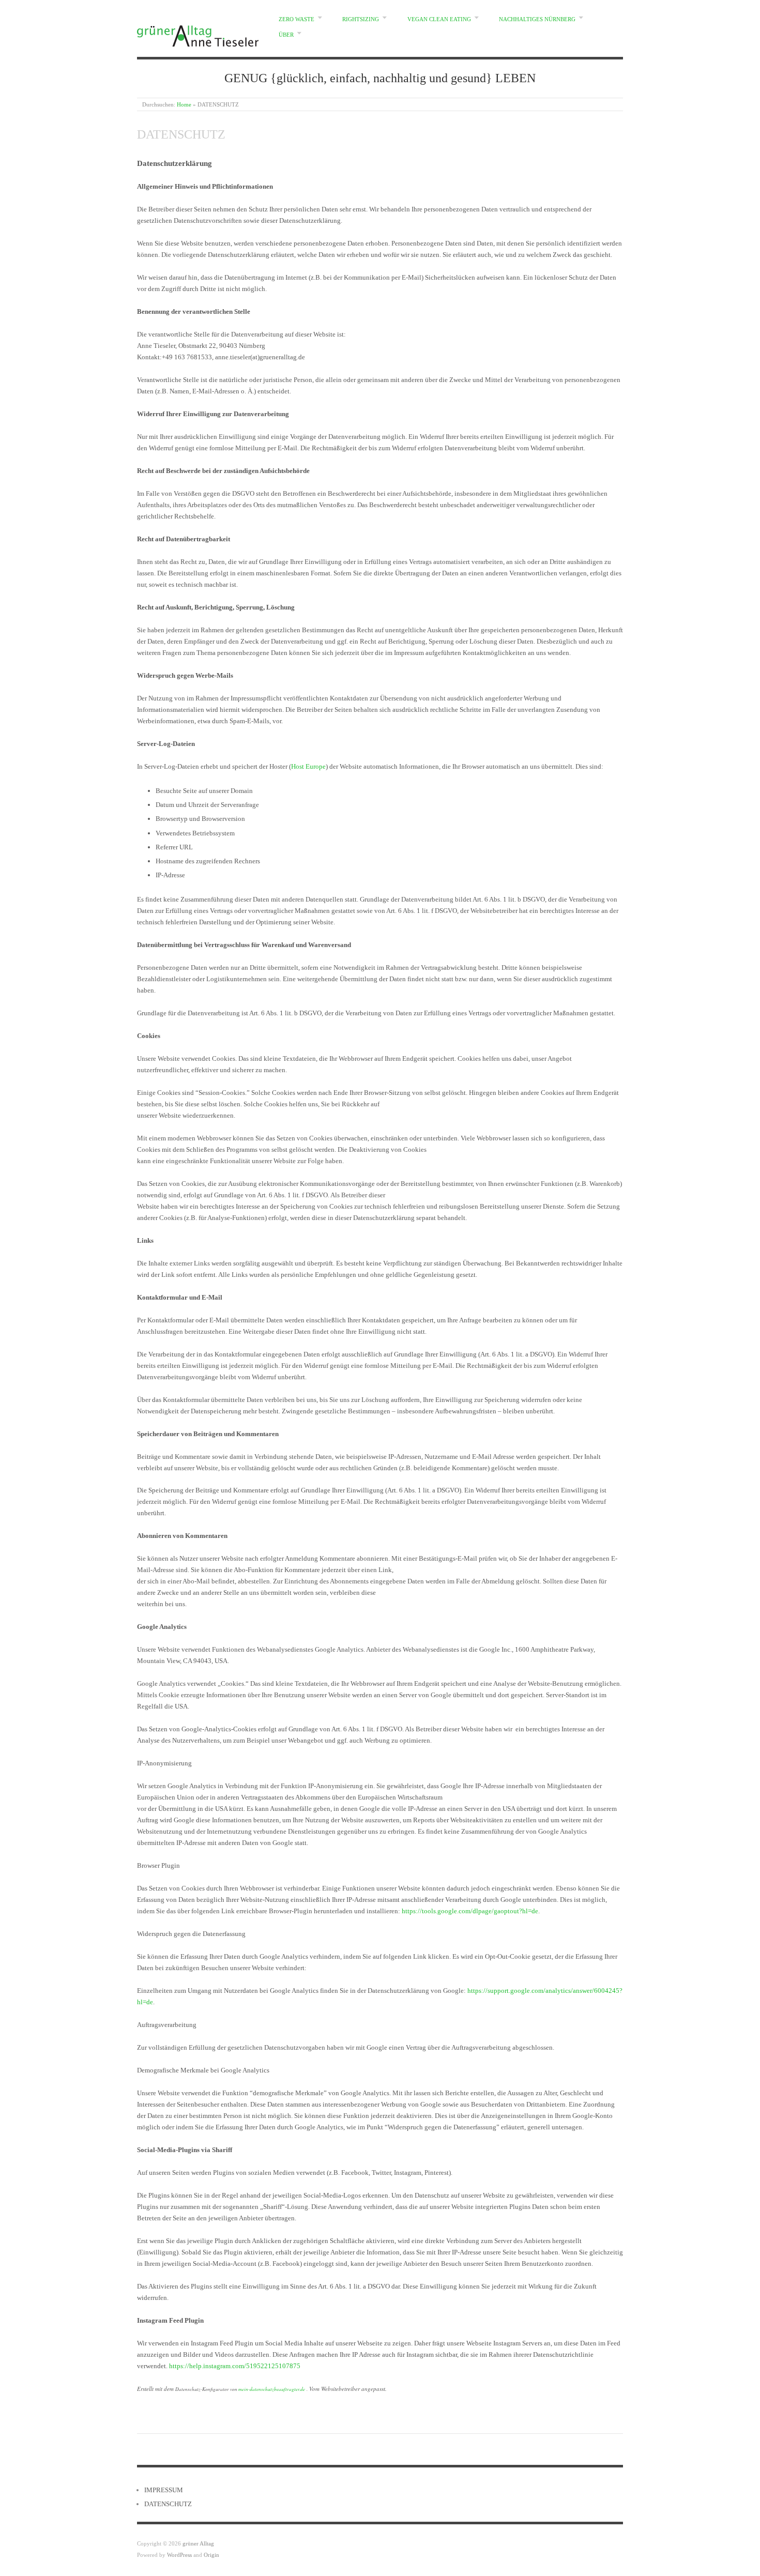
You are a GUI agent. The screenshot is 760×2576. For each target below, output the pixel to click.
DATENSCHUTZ (168, 2504)
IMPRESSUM (164, 2490)
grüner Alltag (198, 2543)
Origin (211, 2555)
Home (184, 104)
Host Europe (308, 766)
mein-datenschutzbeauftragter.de (272, 2389)
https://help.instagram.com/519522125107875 (235, 2366)
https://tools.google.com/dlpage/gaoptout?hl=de (470, 1911)
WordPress (179, 2555)
